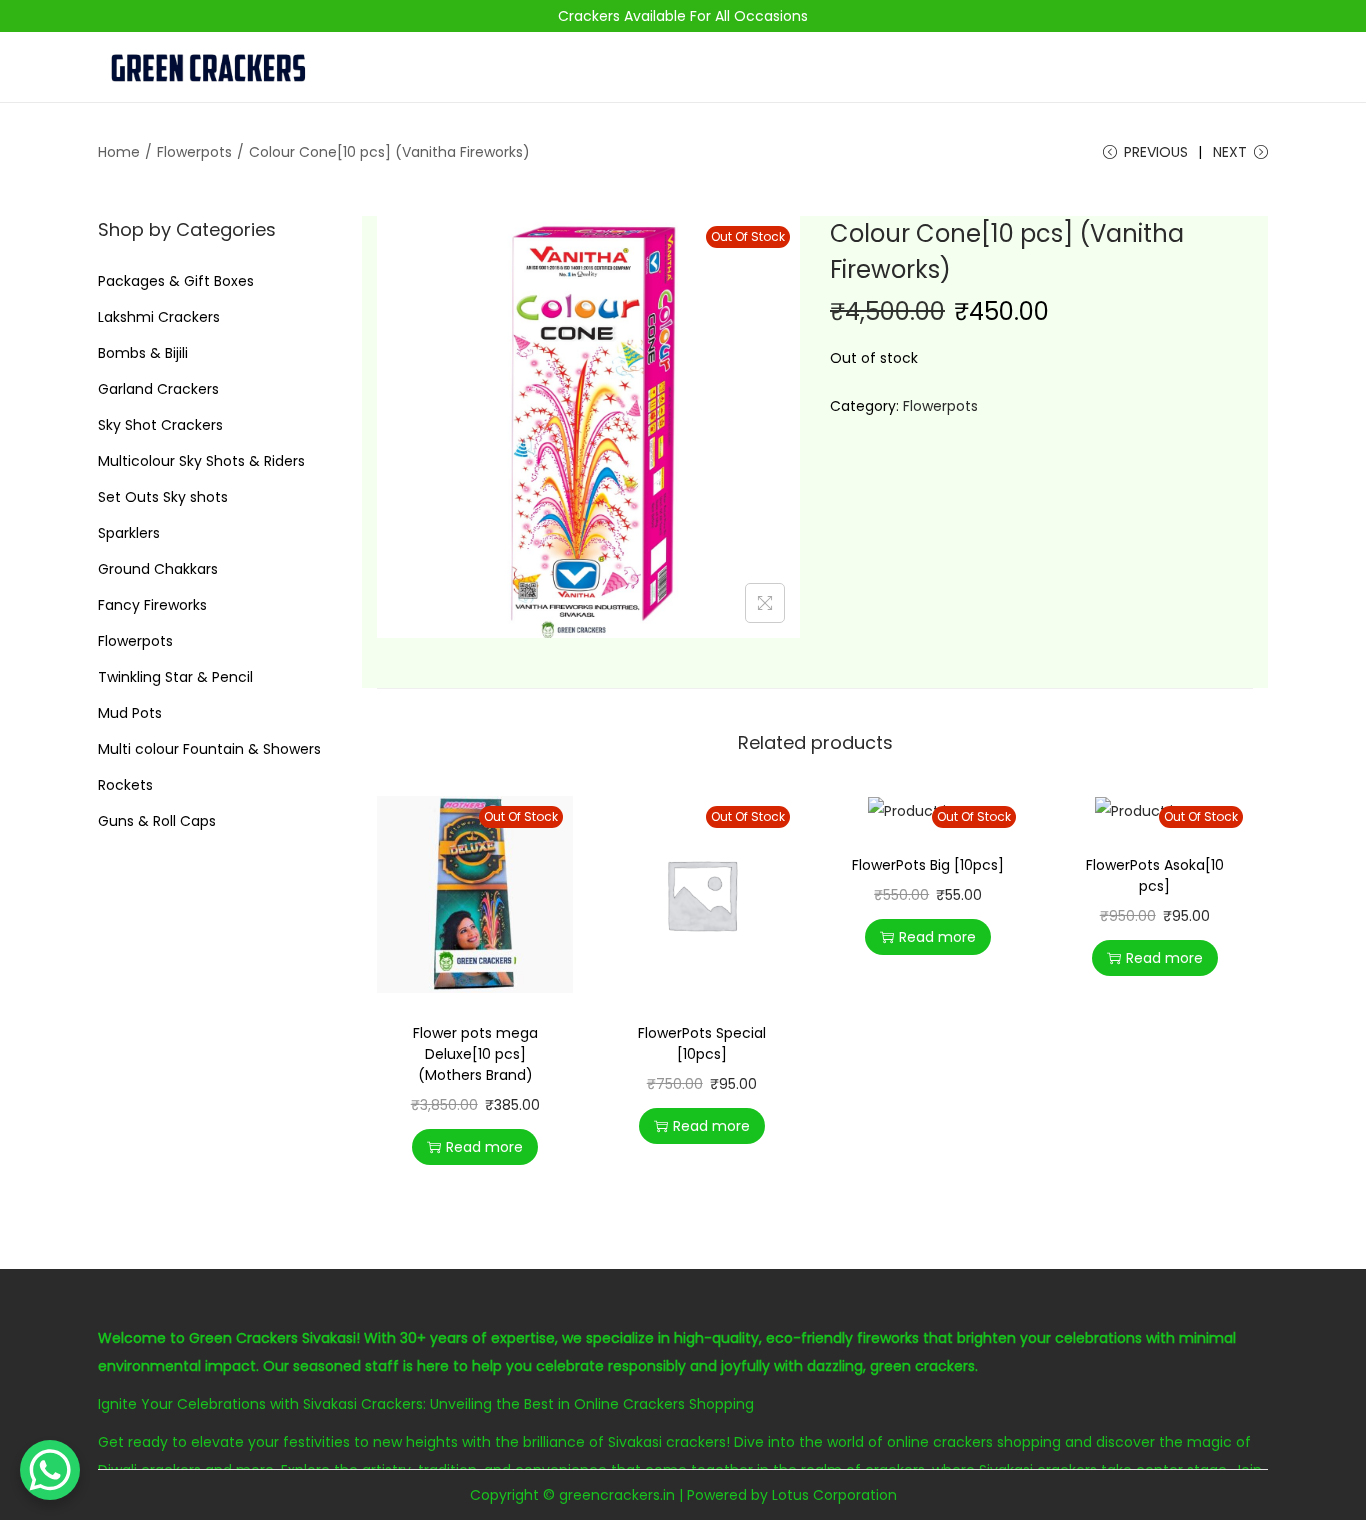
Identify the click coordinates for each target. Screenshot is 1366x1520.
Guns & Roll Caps (157, 821)
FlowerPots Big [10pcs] (928, 865)
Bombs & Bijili (143, 353)
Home (119, 152)
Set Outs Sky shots (163, 497)
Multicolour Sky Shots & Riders (201, 461)
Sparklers (129, 533)
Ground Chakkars (158, 569)
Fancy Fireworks (152, 605)
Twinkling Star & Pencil (175, 677)
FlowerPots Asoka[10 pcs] (1155, 875)
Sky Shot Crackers (160, 425)
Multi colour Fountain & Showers (209, 749)
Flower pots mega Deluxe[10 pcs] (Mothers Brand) (475, 1054)
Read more (484, 1147)
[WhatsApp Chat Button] (50, 1470)
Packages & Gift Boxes (176, 281)
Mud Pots (130, 713)
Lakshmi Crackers (159, 317)
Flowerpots (194, 152)
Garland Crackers (158, 389)
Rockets (125, 785)
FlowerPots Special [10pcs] (702, 1043)
